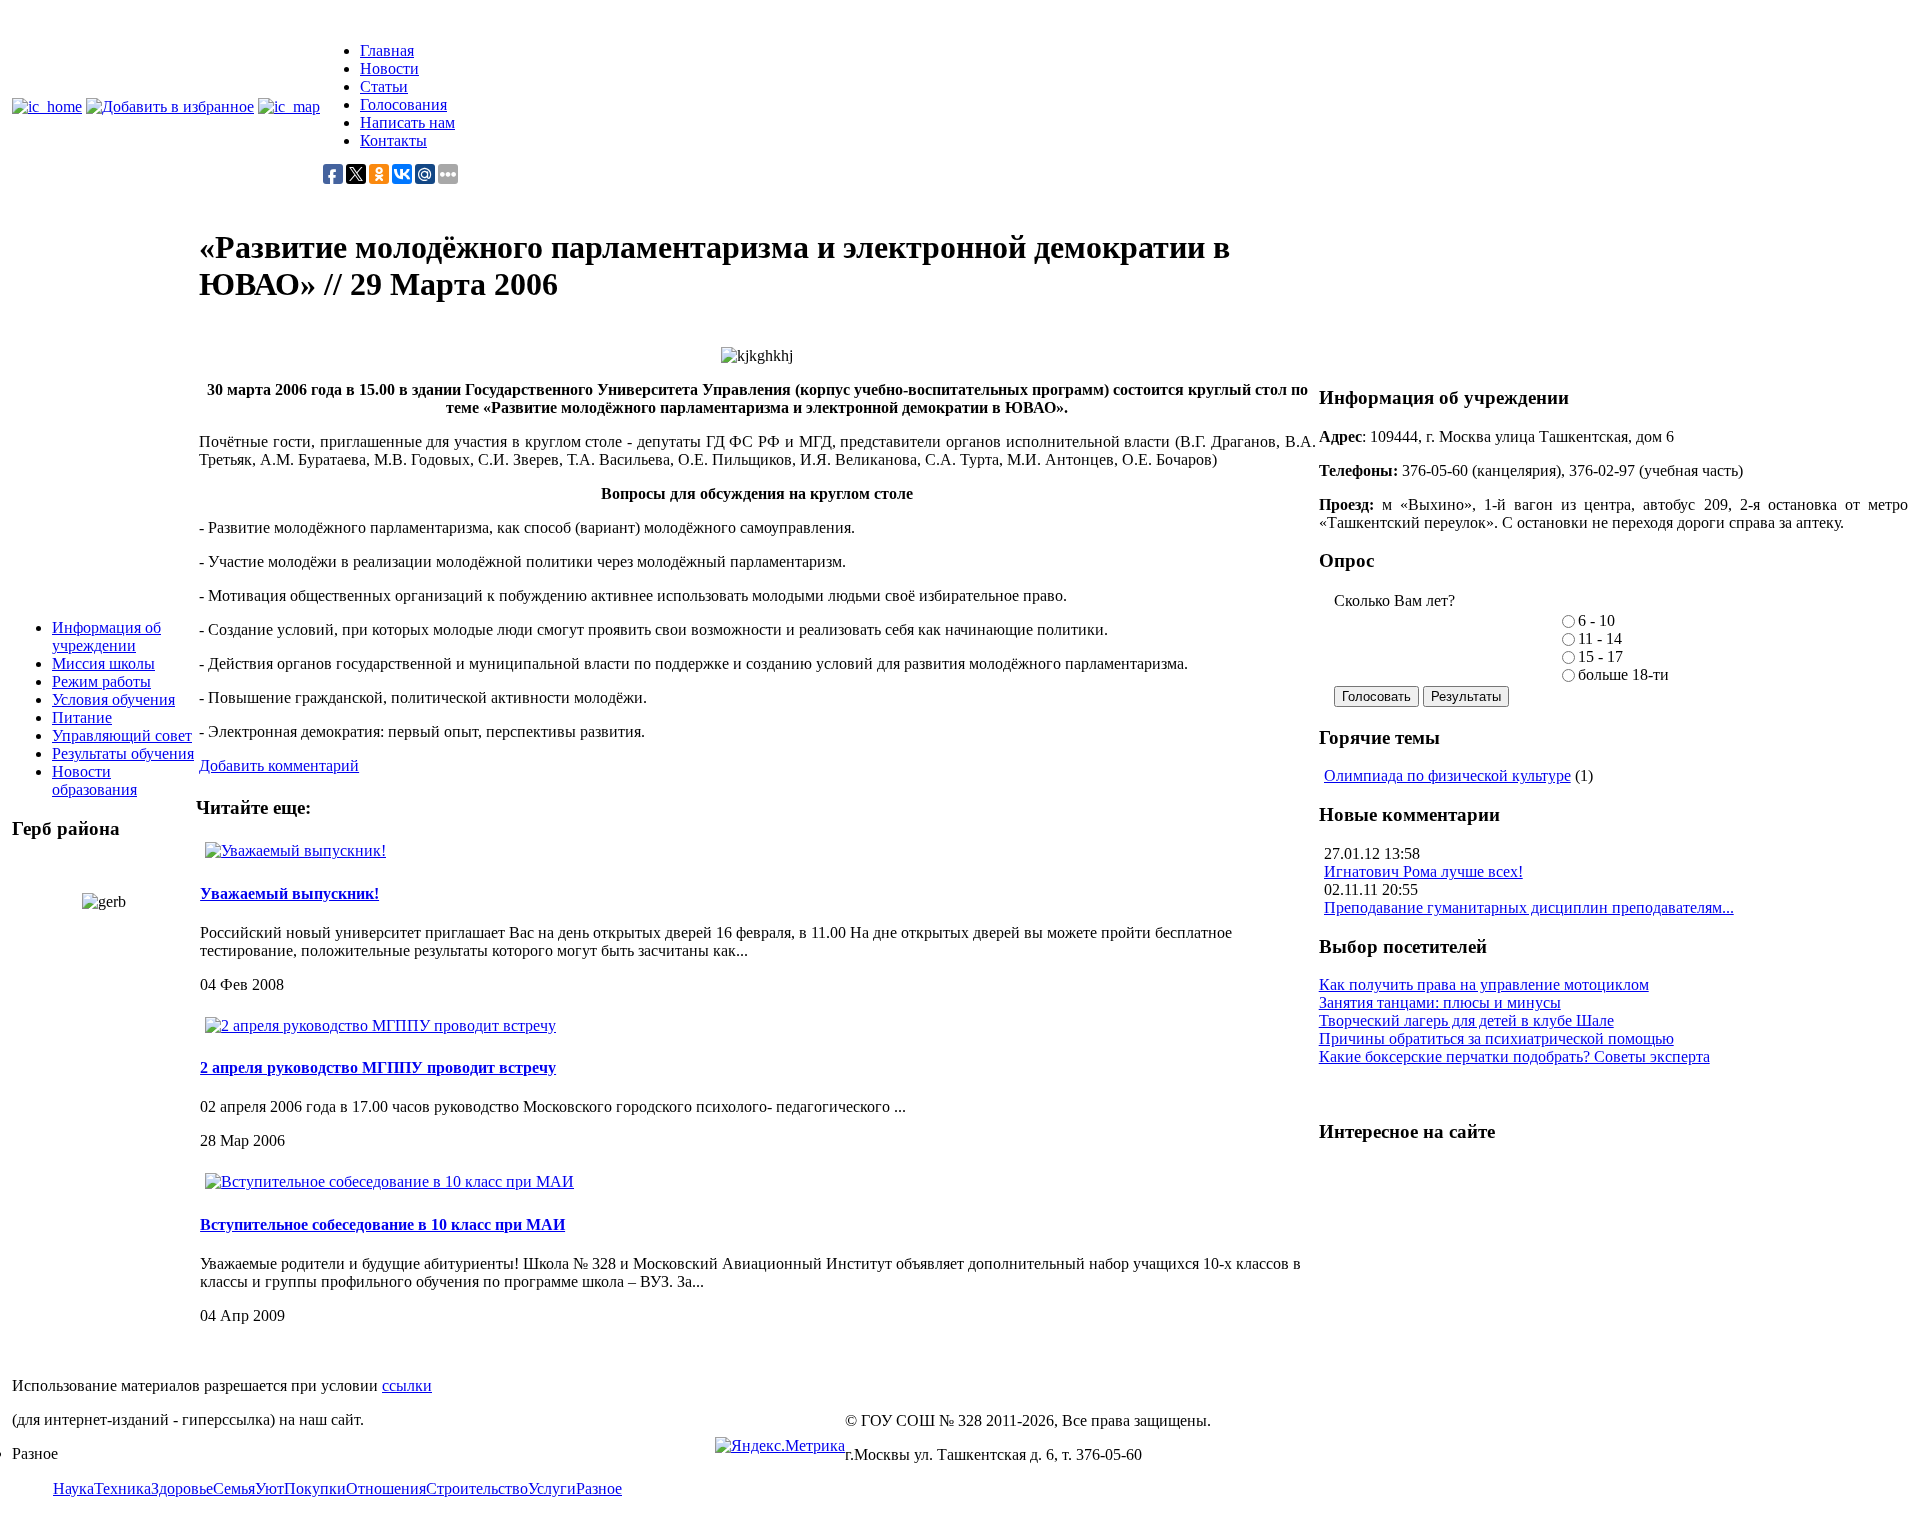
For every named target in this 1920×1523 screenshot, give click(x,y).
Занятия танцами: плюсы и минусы (1440, 1002)
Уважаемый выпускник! (289, 893)
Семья (234, 1488)
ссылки (407, 1385)
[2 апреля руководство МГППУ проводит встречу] (380, 1025)
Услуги (552, 1488)
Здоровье (182, 1488)
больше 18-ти (1623, 674)
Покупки (315, 1488)
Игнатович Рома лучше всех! (1423, 871)
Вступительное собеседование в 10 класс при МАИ (382, 1224)
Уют (269, 1488)
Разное (599, 1488)
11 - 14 (1600, 638)
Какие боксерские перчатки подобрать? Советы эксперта (1514, 1056)
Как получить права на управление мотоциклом (1484, 984)
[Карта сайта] (289, 106)
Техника (122, 1488)
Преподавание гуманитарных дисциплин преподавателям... (1529, 907)
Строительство (477, 1488)
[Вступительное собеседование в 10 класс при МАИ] (389, 1181)
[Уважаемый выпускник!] (295, 850)
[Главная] (47, 106)
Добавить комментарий (279, 765)
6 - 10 (1596, 620)
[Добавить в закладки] (170, 106)
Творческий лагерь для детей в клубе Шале (1466, 1020)
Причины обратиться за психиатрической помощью (1496, 1038)
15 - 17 (1600, 656)
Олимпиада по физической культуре (1447, 775)
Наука (73, 1488)
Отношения (386, 1488)
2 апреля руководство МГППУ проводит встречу (378, 1067)
